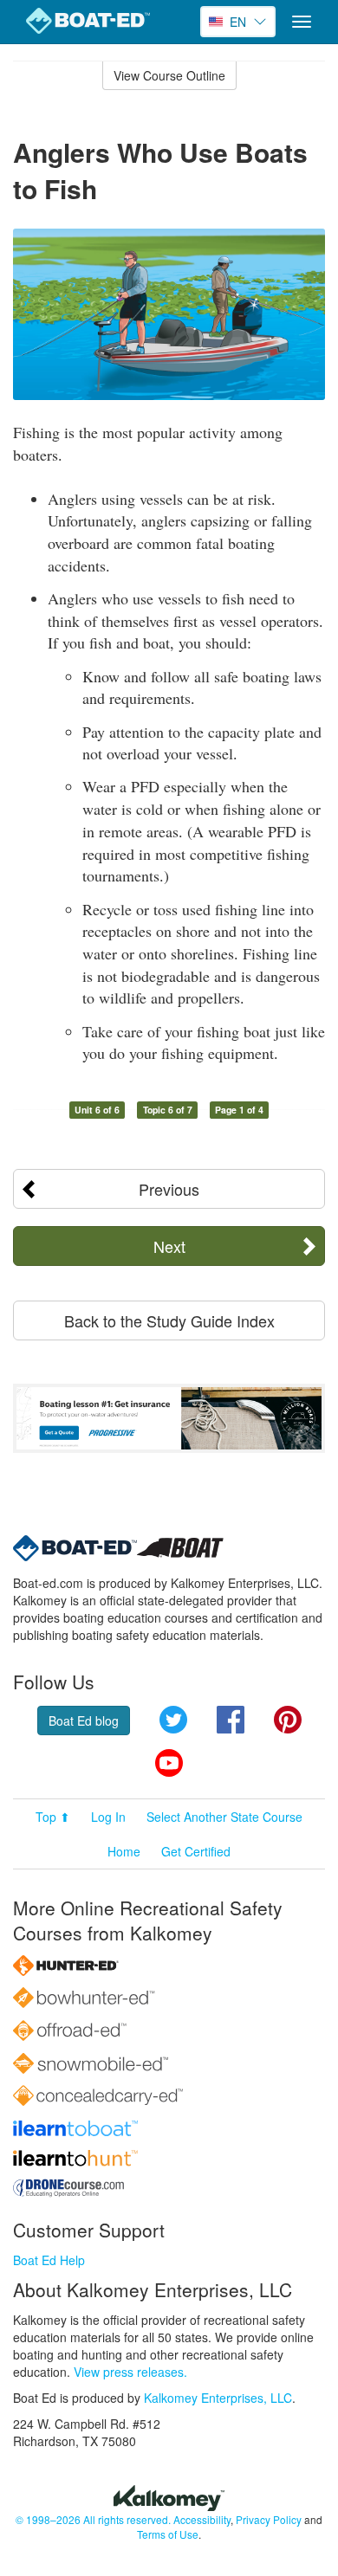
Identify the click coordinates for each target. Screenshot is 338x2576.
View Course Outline (169, 75)
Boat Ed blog (84, 1721)
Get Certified (196, 1851)
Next (169, 1246)
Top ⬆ (53, 1817)
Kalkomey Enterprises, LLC (218, 2398)
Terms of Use (168, 2534)
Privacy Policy (269, 2519)
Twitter (173, 1720)
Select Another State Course (224, 1817)
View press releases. (130, 2372)
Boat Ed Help (49, 2260)
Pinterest (288, 1720)
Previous (169, 1189)
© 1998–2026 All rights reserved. (93, 2519)
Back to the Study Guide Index (169, 1320)
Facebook (231, 1720)
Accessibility (202, 2519)
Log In (108, 1817)
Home (124, 1851)
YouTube (169, 1763)
